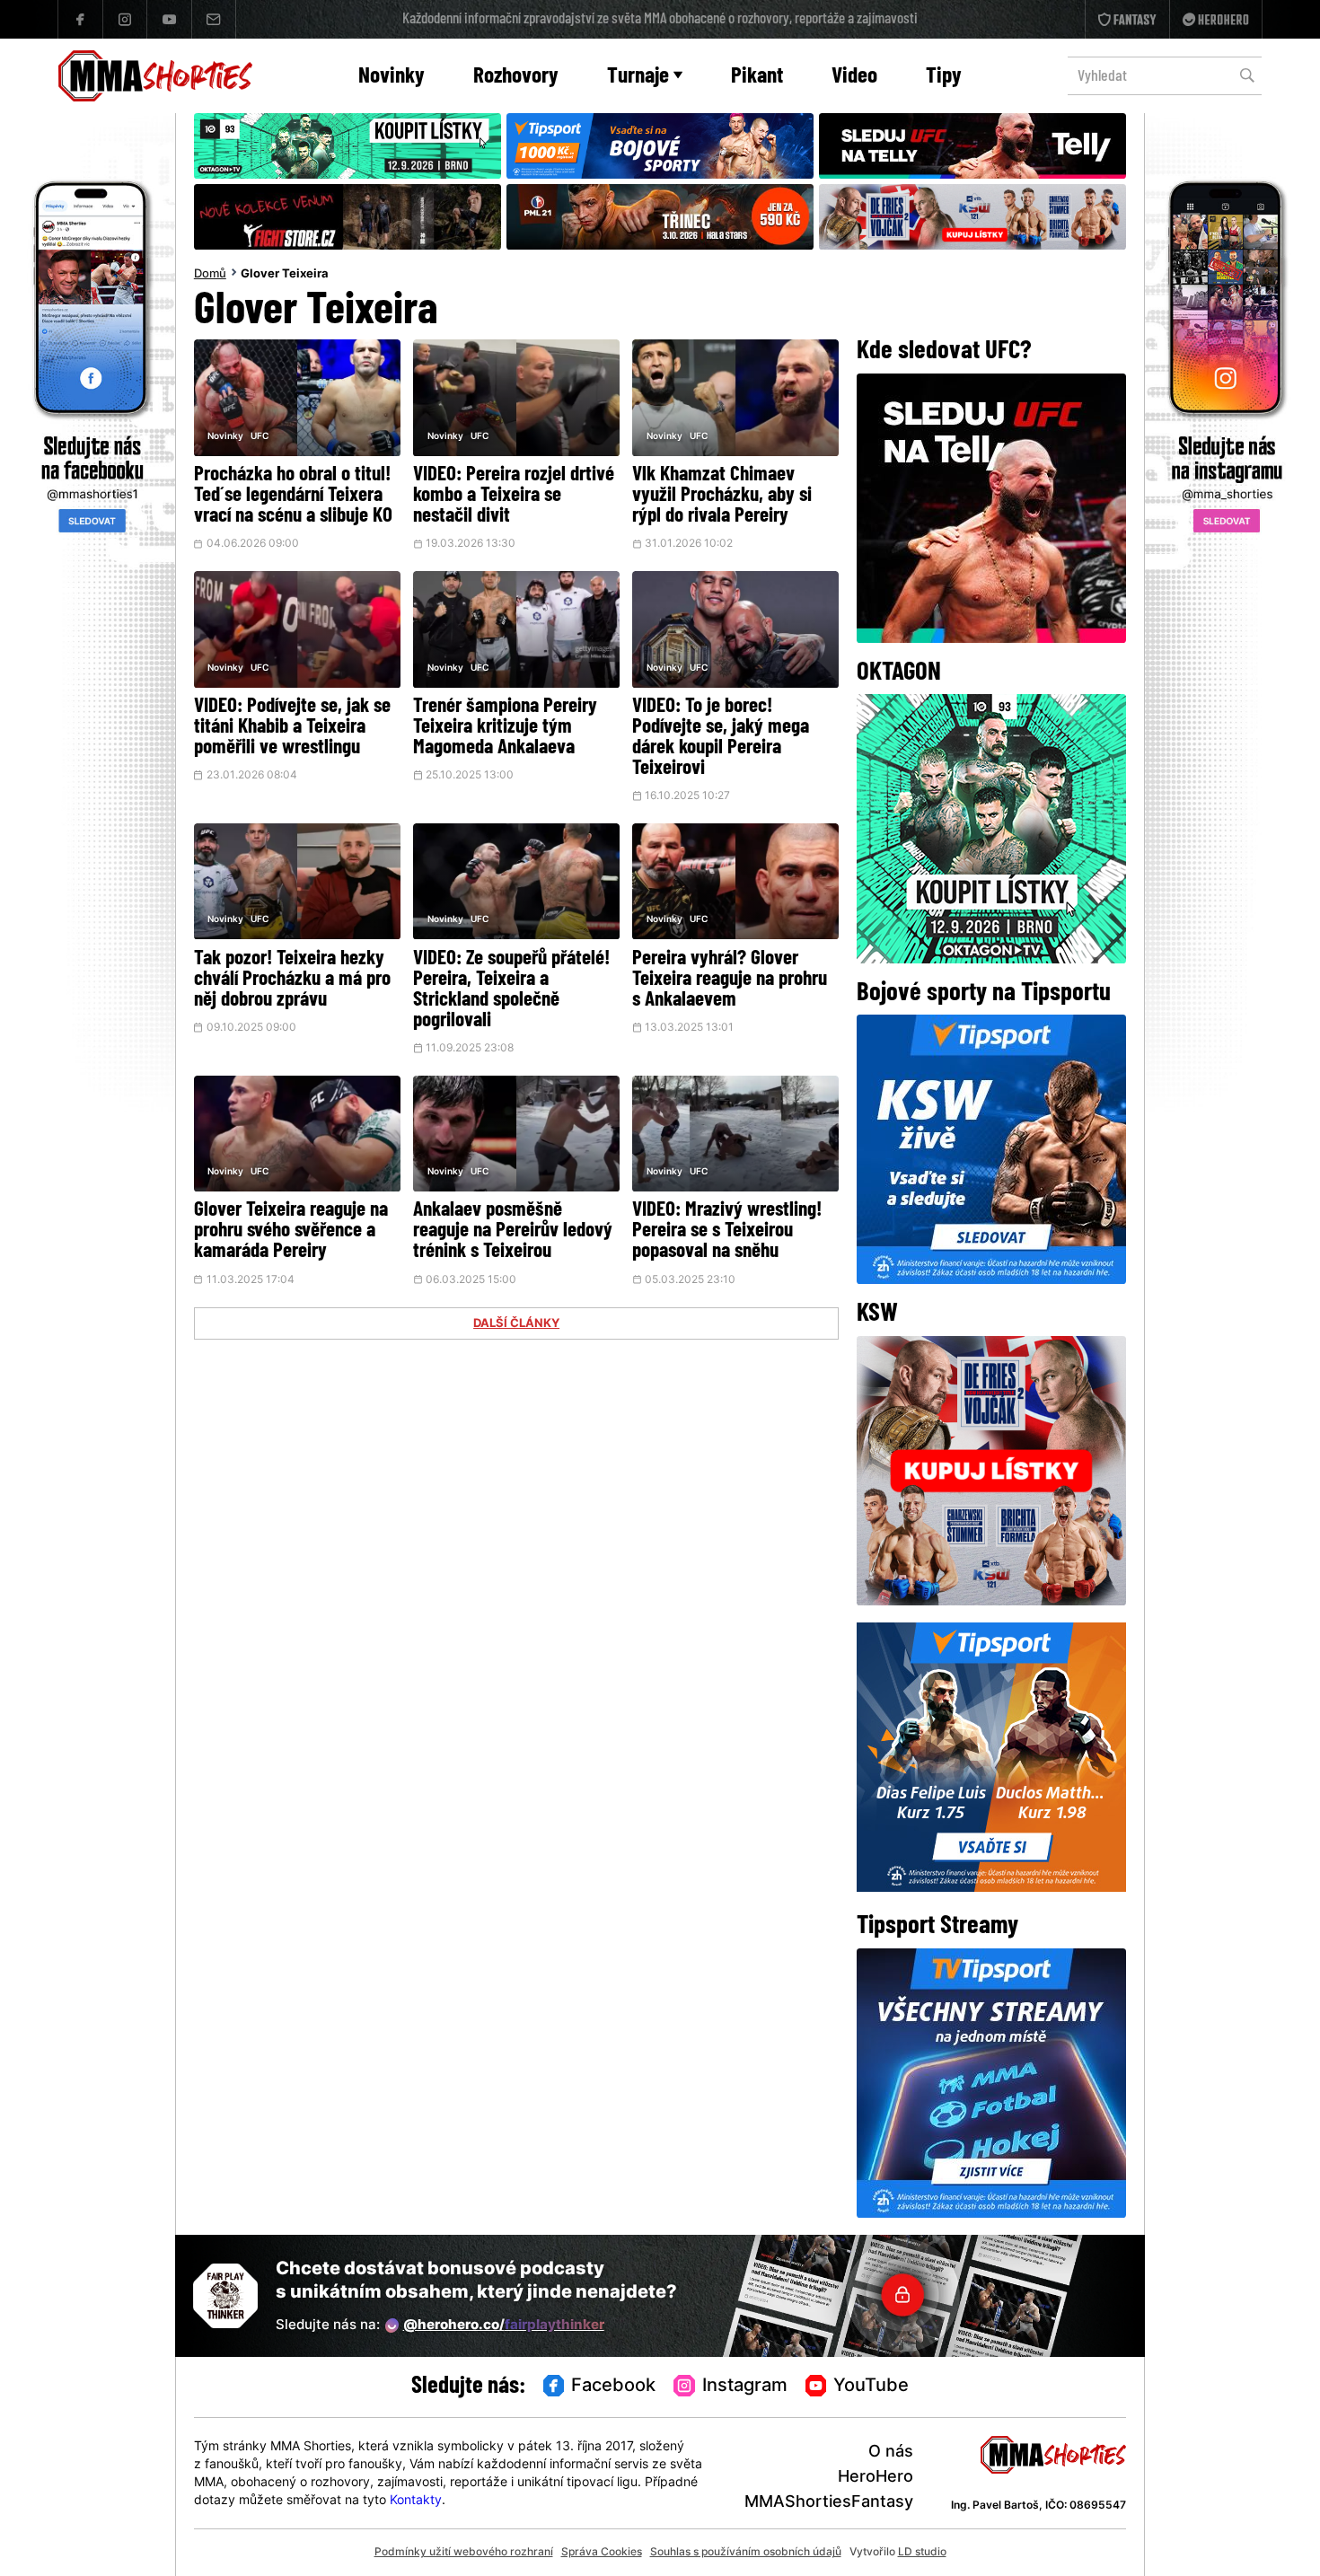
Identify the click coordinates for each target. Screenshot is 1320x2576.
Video (854, 77)
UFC (260, 437)
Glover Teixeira (285, 275)
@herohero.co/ (504, 2326)
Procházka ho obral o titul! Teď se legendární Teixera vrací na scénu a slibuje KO (293, 496)
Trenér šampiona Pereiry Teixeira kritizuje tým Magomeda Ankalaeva (505, 728)
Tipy (944, 77)
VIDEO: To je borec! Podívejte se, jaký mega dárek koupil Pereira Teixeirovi (721, 738)
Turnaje (638, 77)
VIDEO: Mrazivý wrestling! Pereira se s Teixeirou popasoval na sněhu (727, 1231)
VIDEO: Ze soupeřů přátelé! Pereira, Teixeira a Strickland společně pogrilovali (511, 990)
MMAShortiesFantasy (829, 2503)
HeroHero (876, 2478)
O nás (891, 2453)
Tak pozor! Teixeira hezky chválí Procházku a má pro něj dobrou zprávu (292, 980)
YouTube (871, 2387)
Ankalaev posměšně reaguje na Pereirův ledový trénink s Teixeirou (513, 1231)
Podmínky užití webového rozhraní (464, 2553)
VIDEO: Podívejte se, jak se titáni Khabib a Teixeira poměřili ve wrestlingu (292, 728)
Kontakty (416, 2501)
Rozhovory (516, 77)
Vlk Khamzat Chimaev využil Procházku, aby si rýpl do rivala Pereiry (722, 496)
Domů (210, 275)
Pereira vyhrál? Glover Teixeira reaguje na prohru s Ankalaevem (730, 980)
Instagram (745, 2387)
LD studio (922, 2553)
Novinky (392, 77)
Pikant (757, 77)
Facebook (613, 2387)
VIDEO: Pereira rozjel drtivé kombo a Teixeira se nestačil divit (514, 496)
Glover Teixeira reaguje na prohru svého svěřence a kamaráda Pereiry (291, 1231)
